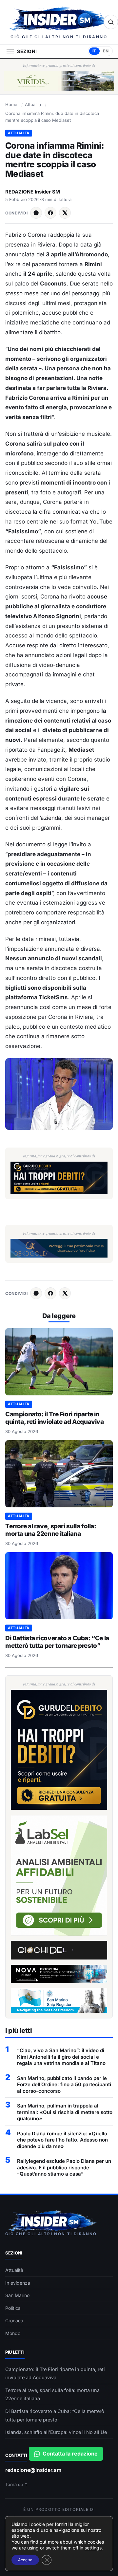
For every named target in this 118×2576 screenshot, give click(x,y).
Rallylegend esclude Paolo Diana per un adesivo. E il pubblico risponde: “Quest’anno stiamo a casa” (64, 2167)
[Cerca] (111, 22)
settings (93, 2548)
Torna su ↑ (17, 2484)
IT (94, 51)
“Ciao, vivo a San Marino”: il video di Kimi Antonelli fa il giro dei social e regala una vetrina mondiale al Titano (61, 2057)
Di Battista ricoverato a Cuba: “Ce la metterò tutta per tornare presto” (57, 1642)
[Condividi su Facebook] (50, 213)
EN (106, 51)
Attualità (33, 104)
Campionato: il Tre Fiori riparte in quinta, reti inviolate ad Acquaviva (55, 1418)
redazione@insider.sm (33, 2470)
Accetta (25, 2560)
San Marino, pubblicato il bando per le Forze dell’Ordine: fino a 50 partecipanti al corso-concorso (64, 2085)
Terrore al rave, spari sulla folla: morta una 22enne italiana (51, 1530)
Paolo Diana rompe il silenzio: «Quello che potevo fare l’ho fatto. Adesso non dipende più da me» (62, 2140)
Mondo (13, 2333)
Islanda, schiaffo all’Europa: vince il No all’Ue (56, 2432)
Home (11, 104)
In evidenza (18, 2283)
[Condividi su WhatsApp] (36, 213)
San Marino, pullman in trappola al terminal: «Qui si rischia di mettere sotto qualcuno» (65, 2112)
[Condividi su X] (65, 213)
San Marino (17, 2295)
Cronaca (14, 2320)
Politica (13, 2308)
